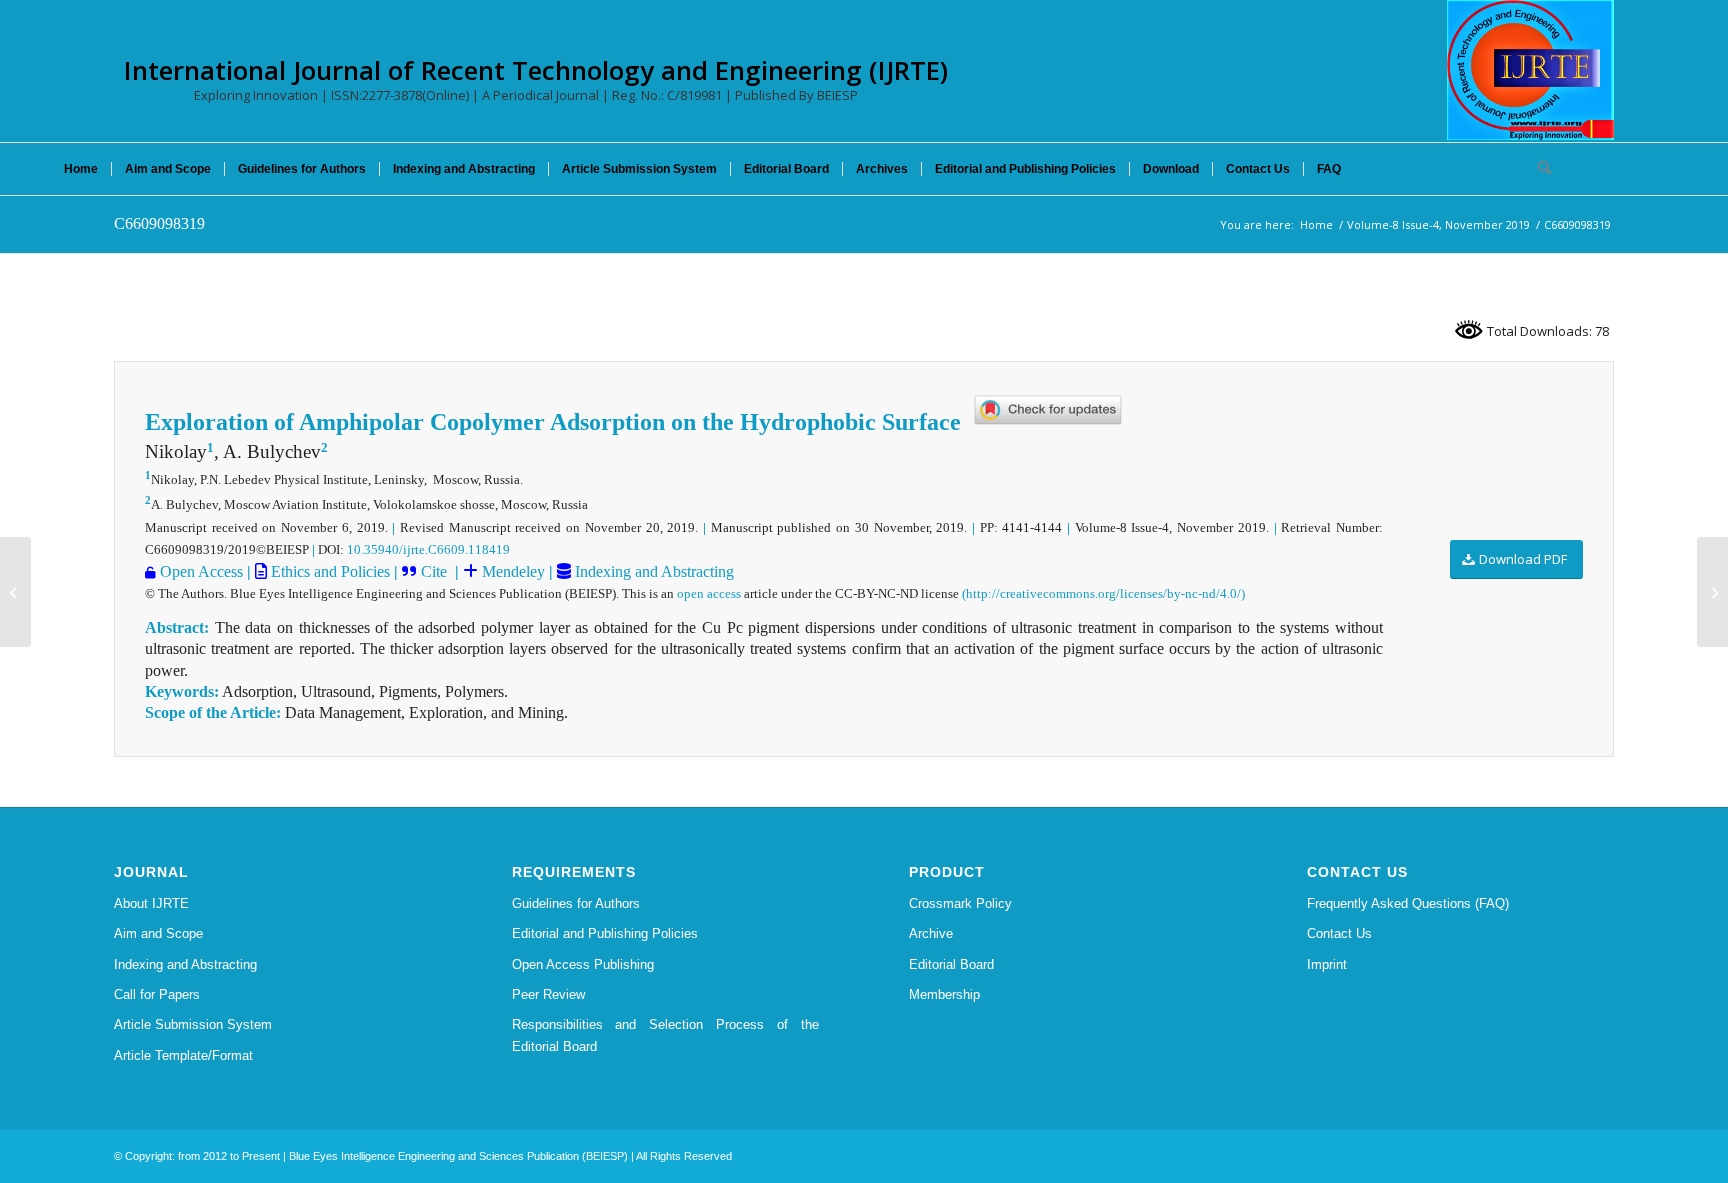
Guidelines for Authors (576, 903)
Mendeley (511, 571)
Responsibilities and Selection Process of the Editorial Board (666, 1035)
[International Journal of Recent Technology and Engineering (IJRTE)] (1530, 70)
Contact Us (1339, 933)
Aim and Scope (158, 933)
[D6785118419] (15, 592)
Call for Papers (157, 994)
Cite (434, 571)
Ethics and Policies (328, 571)
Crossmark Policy (960, 903)
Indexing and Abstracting (652, 571)
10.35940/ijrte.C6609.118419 (428, 549)
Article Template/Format (183, 1055)
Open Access (201, 571)
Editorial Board (951, 964)
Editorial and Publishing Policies (605, 933)
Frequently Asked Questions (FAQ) (1408, 903)
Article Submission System (193, 1024)
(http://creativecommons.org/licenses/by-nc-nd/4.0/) (1103, 593)
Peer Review (548, 994)
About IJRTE (151, 903)
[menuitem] (81, 169)
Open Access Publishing (583, 964)
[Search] (1538, 169)
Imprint (1327, 964)
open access (709, 593)
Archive (931, 933)
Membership (944, 994)
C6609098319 (159, 223)
